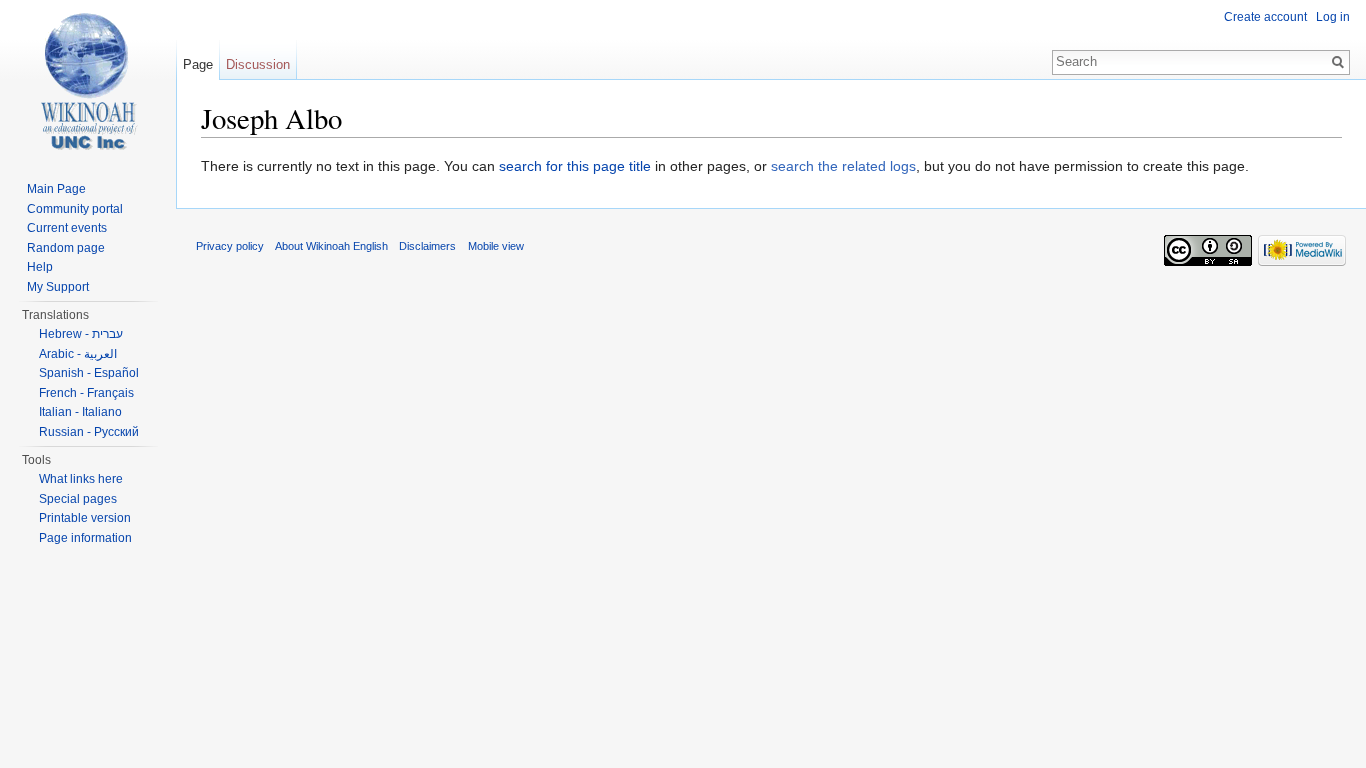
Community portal (75, 209)
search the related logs (843, 166)
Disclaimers (427, 246)
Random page (66, 248)
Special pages (78, 499)
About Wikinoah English (331, 246)
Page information (85, 538)
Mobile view (496, 246)
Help (40, 267)
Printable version (85, 518)
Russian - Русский (89, 432)
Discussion (258, 64)
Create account (1265, 17)
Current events (67, 228)
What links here (81, 479)
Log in (1333, 17)
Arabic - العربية (78, 354)
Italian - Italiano (80, 412)
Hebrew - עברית (81, 334)
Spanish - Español (89, 373)
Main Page (56, 189)
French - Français (86, 393)
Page (198, 64)
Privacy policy (230, 246)
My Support (58, 287)
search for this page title (575, 166)
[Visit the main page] (88, 80)
